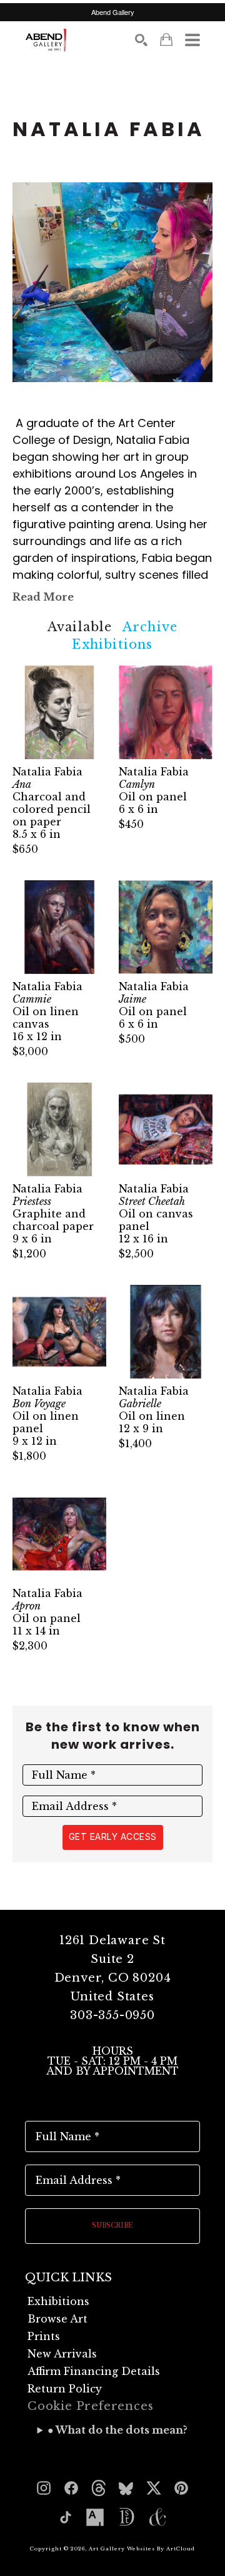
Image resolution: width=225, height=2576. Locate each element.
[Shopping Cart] (166, 40)
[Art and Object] (157, 2517)
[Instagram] (44, 2488)
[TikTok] (66, 2517)
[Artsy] (95, 2517)
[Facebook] (71, 2488)
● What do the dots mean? (117, 2430)
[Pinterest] (181, 2488)
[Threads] (99, 2488)
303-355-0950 (112, 2015)
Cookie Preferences (90, 2406)
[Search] (141, 40)
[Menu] (192, 40)
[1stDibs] (126, 2517)
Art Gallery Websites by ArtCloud (142, 2549)
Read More (43, 597)
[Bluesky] (126, 2488)
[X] (154, 2488)
